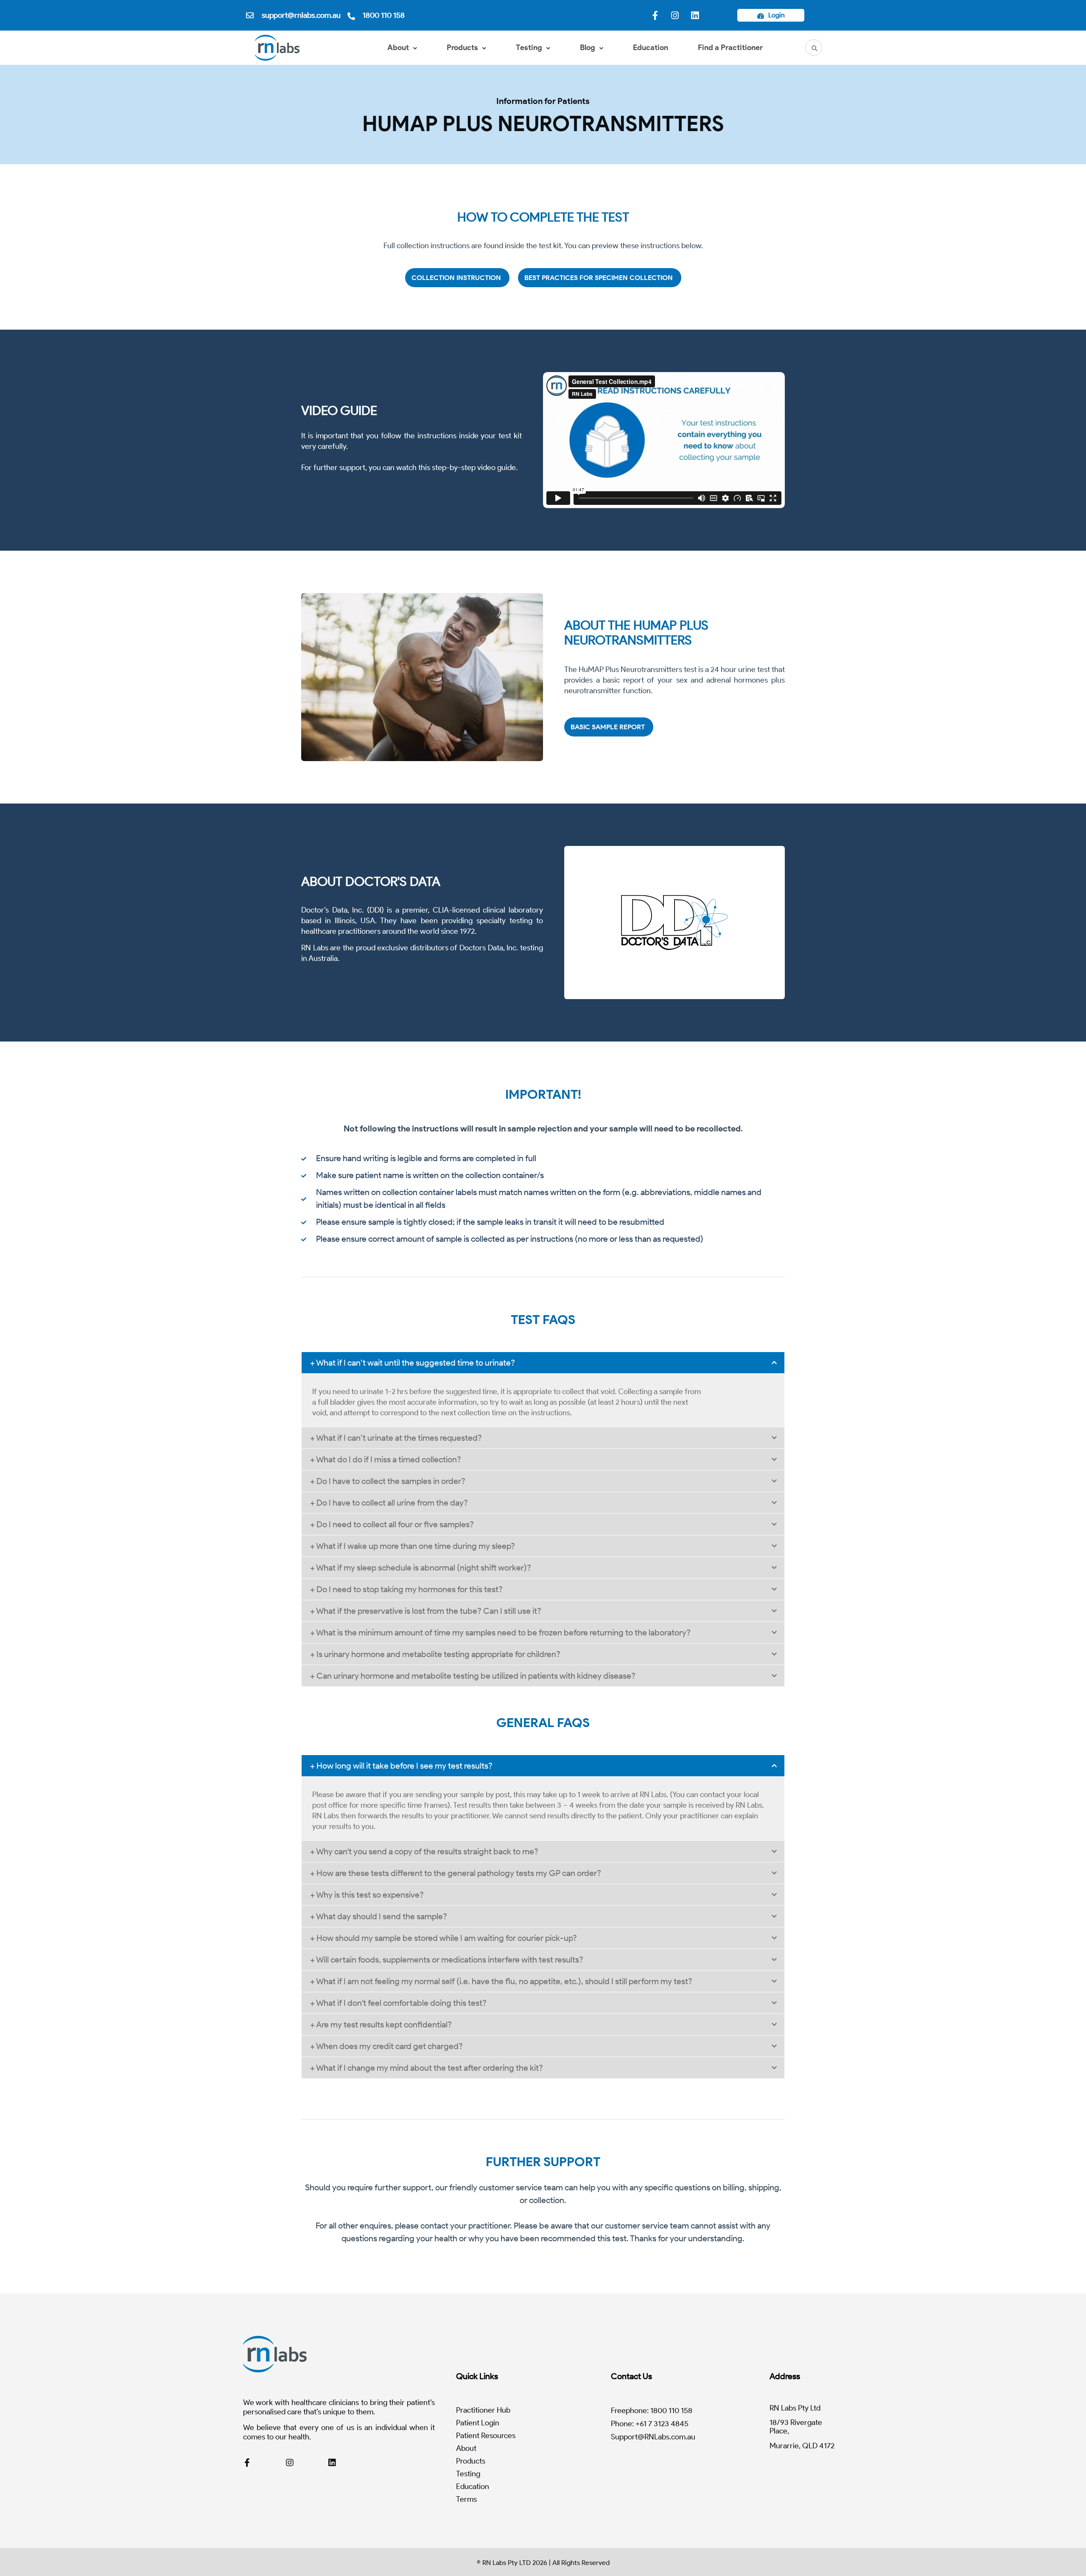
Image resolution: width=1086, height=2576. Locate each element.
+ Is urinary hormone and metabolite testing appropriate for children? (435, 1654)
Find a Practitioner (730, 48)
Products (462, 48)
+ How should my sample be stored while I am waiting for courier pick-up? (444, 1938)
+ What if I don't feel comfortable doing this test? (398, 2003)
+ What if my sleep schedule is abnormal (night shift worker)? (421, 1568)
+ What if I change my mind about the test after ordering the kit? (427, 2068)
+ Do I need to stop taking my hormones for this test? (406, 1589)
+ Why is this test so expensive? (367, 1895)
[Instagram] (675, 15)
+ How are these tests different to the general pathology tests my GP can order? (456, 1873)
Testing (529, 48)
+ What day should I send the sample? (379, 1916)
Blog (588, 48)
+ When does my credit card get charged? (386, 2046)
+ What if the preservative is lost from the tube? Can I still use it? (426, 1611)
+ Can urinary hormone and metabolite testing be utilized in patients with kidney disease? (473, 1676)
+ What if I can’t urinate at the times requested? (396, 1438)
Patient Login (478, 2423)
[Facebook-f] (655, 15)
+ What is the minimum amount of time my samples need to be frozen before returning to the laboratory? (500, 1632)
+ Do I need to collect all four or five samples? (392, 1524)
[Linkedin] (695, 15)
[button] (543, 1363)
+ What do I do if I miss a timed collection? (386, 1459)
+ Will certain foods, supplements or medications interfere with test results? (447, 1960)
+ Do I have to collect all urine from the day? (389, 1503)
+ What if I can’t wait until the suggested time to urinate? (413, 1363)
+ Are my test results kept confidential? (381, 2024)
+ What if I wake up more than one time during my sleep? (413, 1546)
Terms (466, 2499)
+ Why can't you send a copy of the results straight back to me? (424, 1851)
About (398, 48)
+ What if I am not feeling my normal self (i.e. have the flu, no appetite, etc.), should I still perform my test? (501, 1981)
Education (651, 48)
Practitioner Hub (483, 2410)
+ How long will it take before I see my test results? (401, 1766)
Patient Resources (486, 2436)
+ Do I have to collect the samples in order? (388, 1481)
